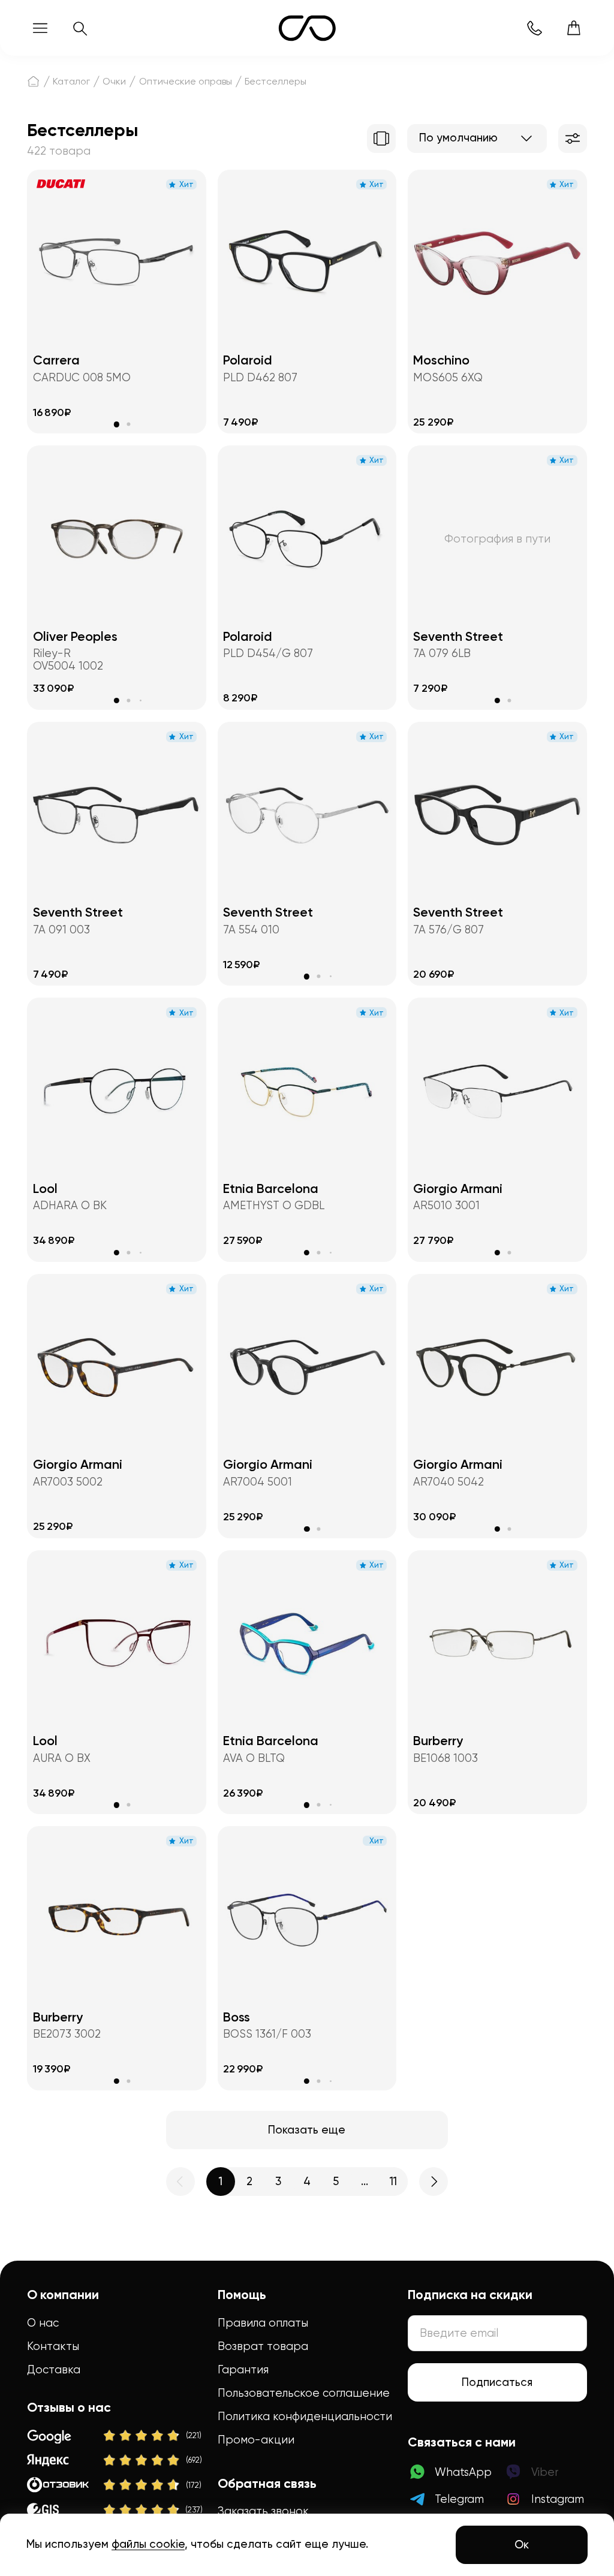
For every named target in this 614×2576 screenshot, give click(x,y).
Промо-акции (256, 2440)
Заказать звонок (263, 2511)
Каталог (71, 81)
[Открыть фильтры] (573, 138)
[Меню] (40, 28)
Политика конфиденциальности (305, 2416)
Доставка (54, 2369)
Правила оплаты (263, 2323)
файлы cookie (148, 2544)
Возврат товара (263, 2346)
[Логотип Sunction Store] (307, 28)
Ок (522, 2545)
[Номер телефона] (534, 28)
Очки (114, 81)
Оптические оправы (186, 81)
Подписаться (497, 2382)
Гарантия (243, 2369)
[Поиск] (80, 28)
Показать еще (307, 2130)
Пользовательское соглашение (304, 2393)
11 (393, 2182)
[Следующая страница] (434, 2182)
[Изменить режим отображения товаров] (381, 138)
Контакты (53, 2346)
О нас (43, 2323)
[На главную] (33, 81)
